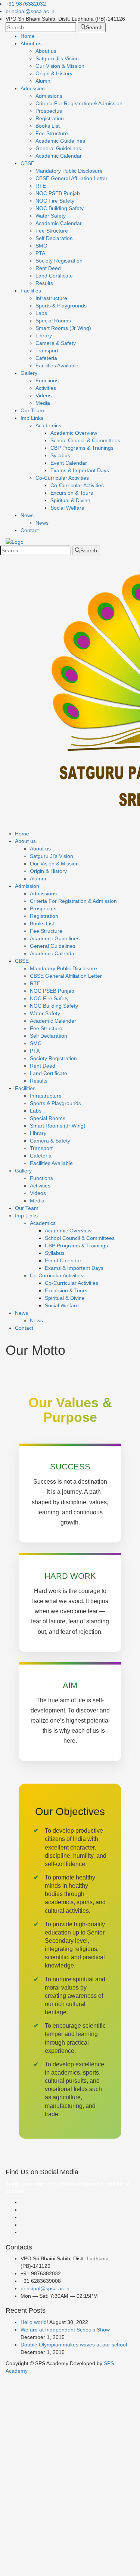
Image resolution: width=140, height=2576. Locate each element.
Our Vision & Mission (60, 66)
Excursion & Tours (72, 493)
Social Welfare (67, 508)
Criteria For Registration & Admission (79, 103)
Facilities (31, 291)
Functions (47, 380)
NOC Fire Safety (55, 201)
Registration (50, 118)
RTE (41, 186)
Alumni (43, 81)
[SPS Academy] (15, 541)
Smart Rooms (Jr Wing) (63, 328)
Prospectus (49, 111)
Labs (41, 313)
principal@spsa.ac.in (30, 11)
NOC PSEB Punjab (58, 193)
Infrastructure (51, 298)
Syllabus (60, 455)
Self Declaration (54, 238)
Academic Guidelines (60, 141)
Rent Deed (48, 268)
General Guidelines (58, 148)
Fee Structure (52, 133)
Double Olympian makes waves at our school (74, 2345)
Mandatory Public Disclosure (69, 171)
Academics (48, 425)
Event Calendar (69, 463)
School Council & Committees (85, 440)
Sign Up (41, 2565)
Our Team (32, 410)
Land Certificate (54, 276)
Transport (47, 351)
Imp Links (32, 418)
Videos (43, 395)
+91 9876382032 (26, 4)
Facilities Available (57, 365)
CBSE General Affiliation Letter (71, 178)
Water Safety (51, 216)
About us (31, 43)
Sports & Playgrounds (61, 306)
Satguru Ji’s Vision (57, 58)
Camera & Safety (56, 343)
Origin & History (54, 73)
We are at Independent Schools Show (65, 2330)
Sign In (60, 2565)
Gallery (29, 373)
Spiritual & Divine (70, 500)
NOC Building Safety (60, 208)
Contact (30, 530)
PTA (40, 253)
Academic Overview (74, 433)
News (27, 515)
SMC (41, 246)
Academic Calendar (59, 156)
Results (44, 283)
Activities (46, 388)
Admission (33, 88)
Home (28, 36)
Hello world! (34, 2322)
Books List (48, 126)
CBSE (27, 163)
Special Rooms (53, 321)
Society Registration (59, 261)
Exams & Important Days (80, 470)
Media (43, 403)
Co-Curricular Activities (62, 478)
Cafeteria (46, 358)
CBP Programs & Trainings (82, 448)
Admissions (49, 96)
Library (44, 336)
